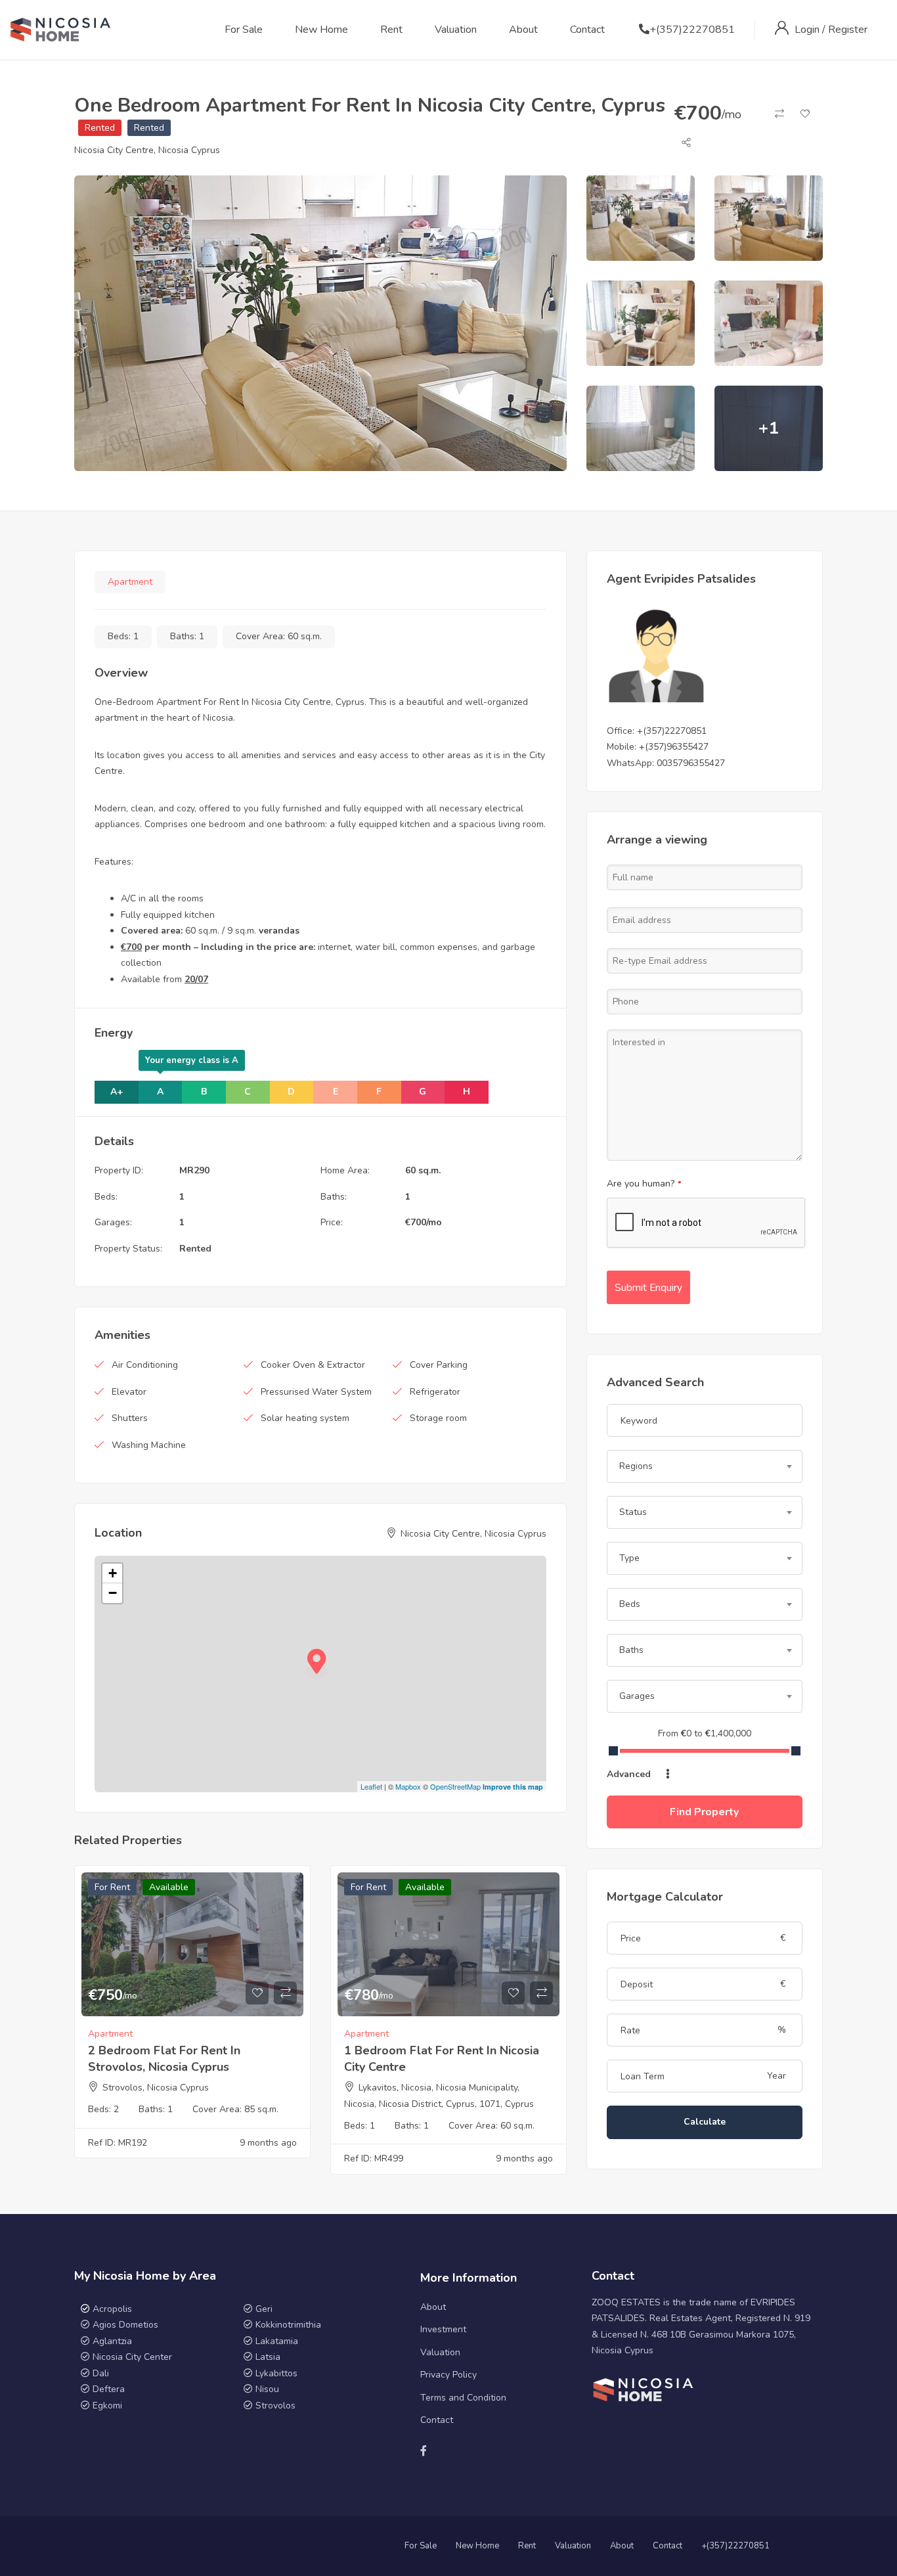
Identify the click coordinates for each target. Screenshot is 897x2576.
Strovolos (275, 2406)
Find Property (704, 1812)
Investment (443, 2329)
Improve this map (513, 1787)
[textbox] (705, 1466)
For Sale (244, 30)
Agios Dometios (125, 2325)
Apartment (130, 582)
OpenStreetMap (455, 1786)
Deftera (109, 2389)
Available (169, 1887)
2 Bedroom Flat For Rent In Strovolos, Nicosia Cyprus (164, 2059)
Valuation (456, 30)
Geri (263, 2309)
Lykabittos (276, 2373)
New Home (321, 30)
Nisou (267, 2389)
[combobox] (705, 1466)
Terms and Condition (463, 2398)
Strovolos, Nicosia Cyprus (156, 2088)
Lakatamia (277, 2341)
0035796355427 (691, 763)
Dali (101, 2373)
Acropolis (112, 2309)
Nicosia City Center (132, 2357)
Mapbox (408, 1786)
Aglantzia (112, 2341)
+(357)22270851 (692, 30)
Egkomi (107, 2406)
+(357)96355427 (674, 747)
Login (808, 30)
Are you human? (644, 1184)
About (523, 30)
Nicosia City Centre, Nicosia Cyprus (147, 150)
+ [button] (113, 1573)
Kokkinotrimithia (288, 2325)
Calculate (705, 2122)
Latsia (268, 2357)
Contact (587, 30)
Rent (391, 30)
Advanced (630, 1774)
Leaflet (371, 1786)
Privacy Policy (448, 2375)
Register (848, 30)
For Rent (112, 1887)
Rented (100, 128)
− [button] (113, 1593)
